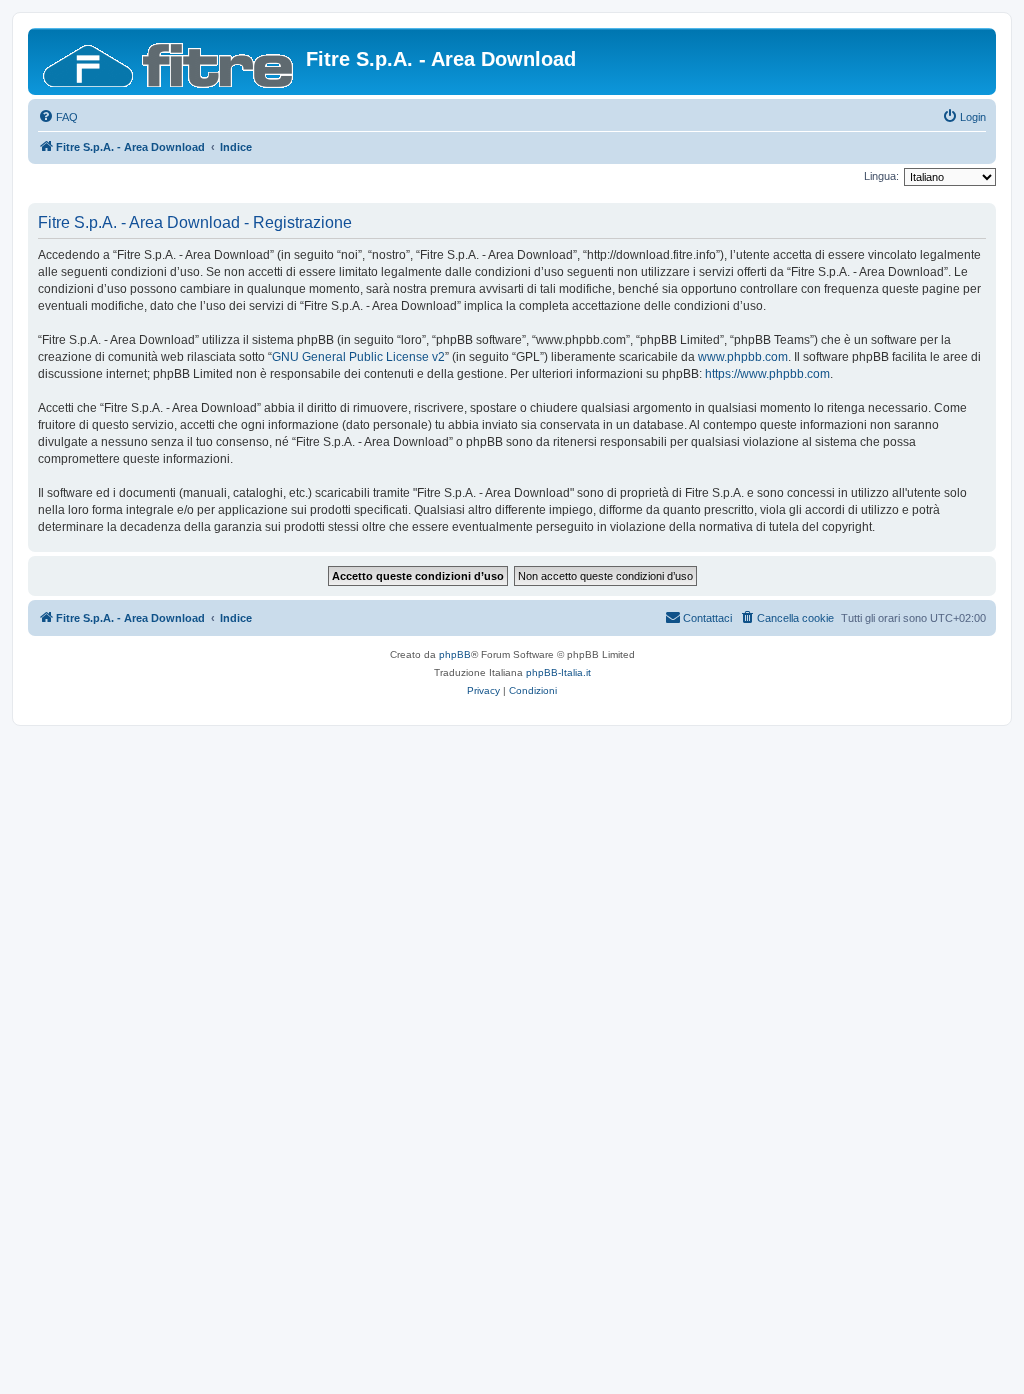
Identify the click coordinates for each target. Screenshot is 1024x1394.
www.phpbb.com (743, 357)
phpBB (455, 654)
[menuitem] (58, 117)
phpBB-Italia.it (558, 672)
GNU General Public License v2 (358, 357)
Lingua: (881, 176)
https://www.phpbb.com (767, 374)
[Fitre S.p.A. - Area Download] (169, 61)
